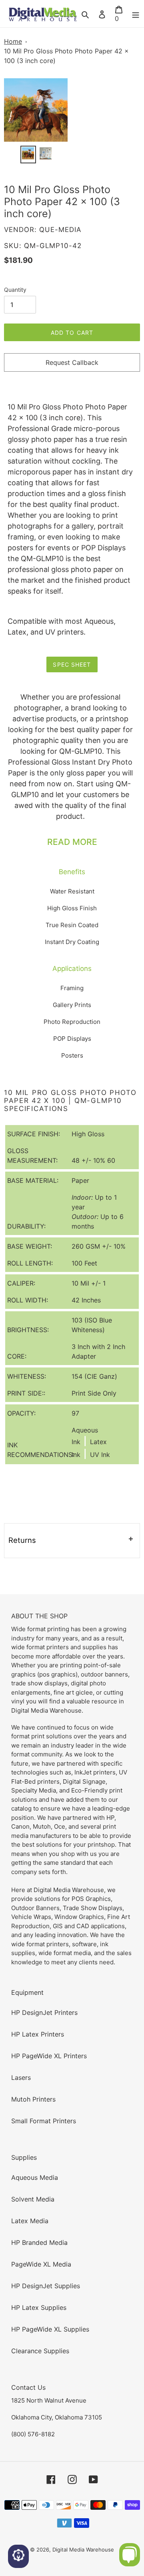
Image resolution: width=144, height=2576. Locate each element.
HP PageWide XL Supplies (50, 2329)
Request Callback (72, 362)
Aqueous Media (35, 2177)
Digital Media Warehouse (83, 2550)
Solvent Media (33, 2199)
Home (13, 41)
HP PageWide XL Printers (49, 2056)
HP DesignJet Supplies (46, 2286)
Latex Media (30, 2221)
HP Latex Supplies (39, 2307)
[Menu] (136, 14)
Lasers (21, 2077)
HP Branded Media (39, 2242)
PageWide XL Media (41, 2264)
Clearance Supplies (40, 2351)
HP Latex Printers (38, 2034)
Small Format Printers (44, 2121)
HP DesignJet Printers (44, 2012)
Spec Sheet (72, 664)
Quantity (15, 290)
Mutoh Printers (33, 2099)
